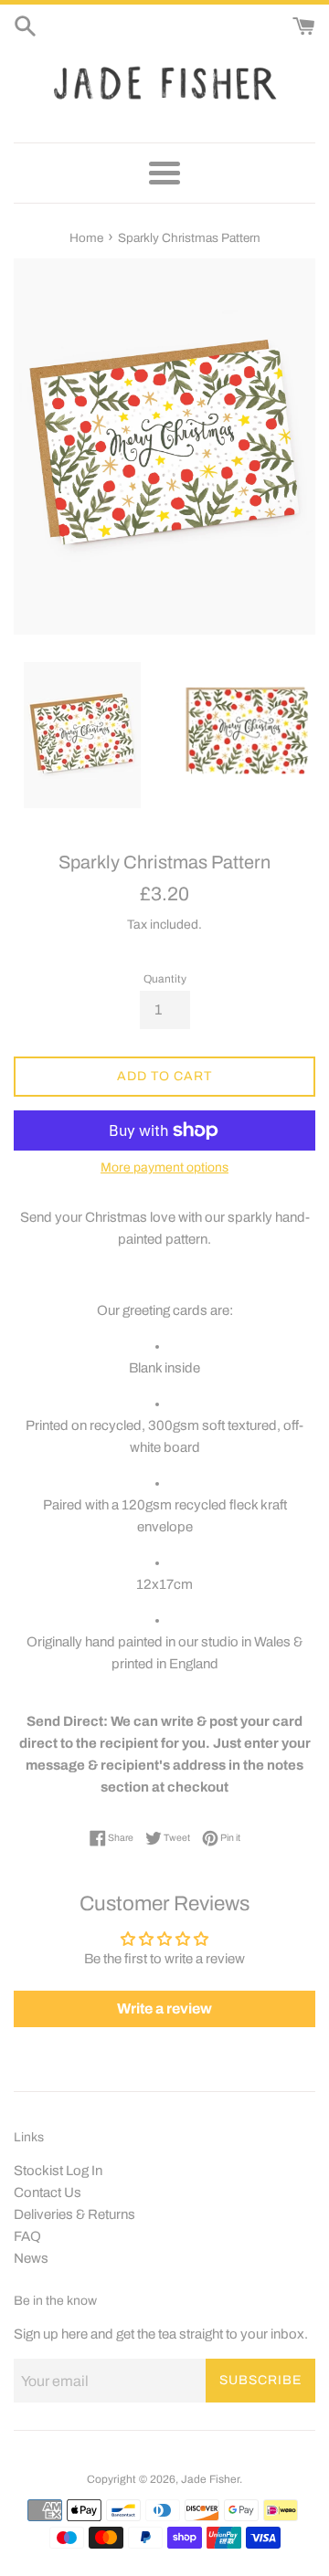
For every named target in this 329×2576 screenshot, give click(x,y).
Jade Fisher (210, 2479)
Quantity (165, 979)
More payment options (164, 1167)
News (31, 2258)
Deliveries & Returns (74, 2214)
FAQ (27, 2236)
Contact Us (48, 2192)
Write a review (164, 2008)
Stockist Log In (58, 2171)
